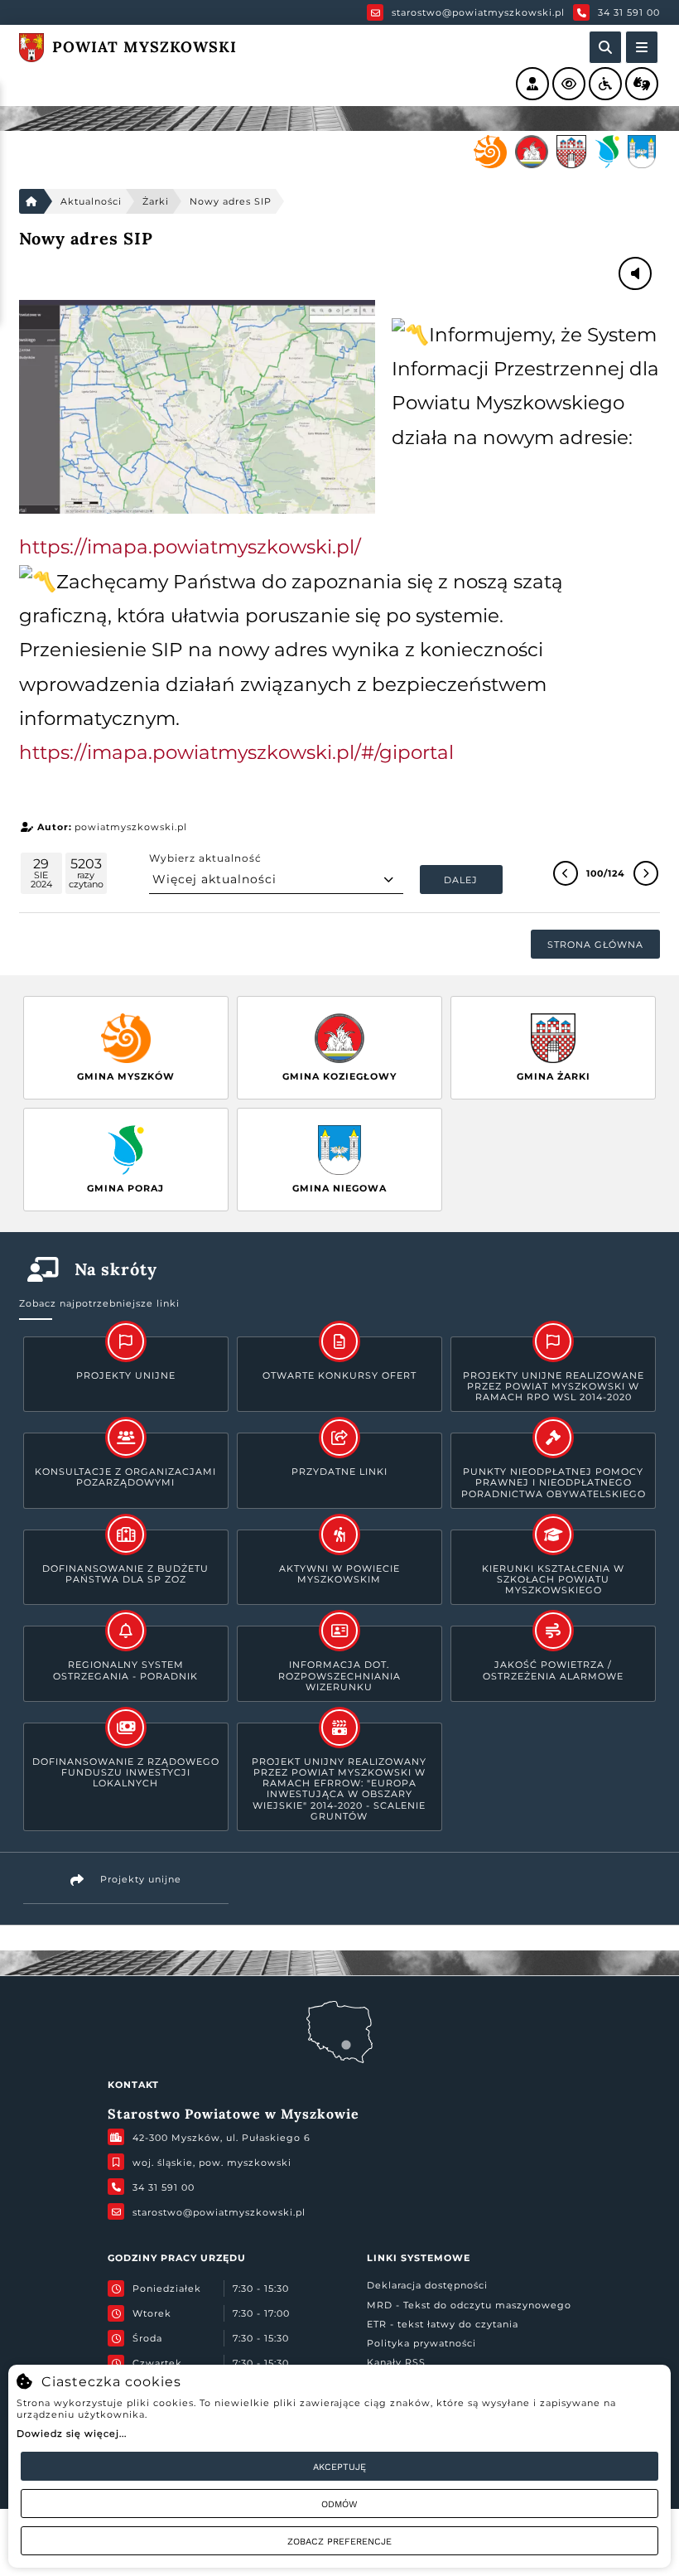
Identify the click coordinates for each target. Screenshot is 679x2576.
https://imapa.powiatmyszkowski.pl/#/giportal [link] (236, 752)
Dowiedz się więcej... (72, 2433)
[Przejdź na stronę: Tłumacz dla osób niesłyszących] (642, 84)
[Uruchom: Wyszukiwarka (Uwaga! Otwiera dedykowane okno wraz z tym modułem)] (605, 47)
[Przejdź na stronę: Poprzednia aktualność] (566, 873)
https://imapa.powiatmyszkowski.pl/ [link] (190, 547)
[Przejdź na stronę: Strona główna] (31, 201)
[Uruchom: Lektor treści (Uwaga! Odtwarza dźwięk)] (532, 84)
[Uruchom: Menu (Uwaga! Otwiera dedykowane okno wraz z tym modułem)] (642, 47)
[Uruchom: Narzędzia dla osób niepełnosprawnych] (605, 84)
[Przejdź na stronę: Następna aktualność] (646, 873)
